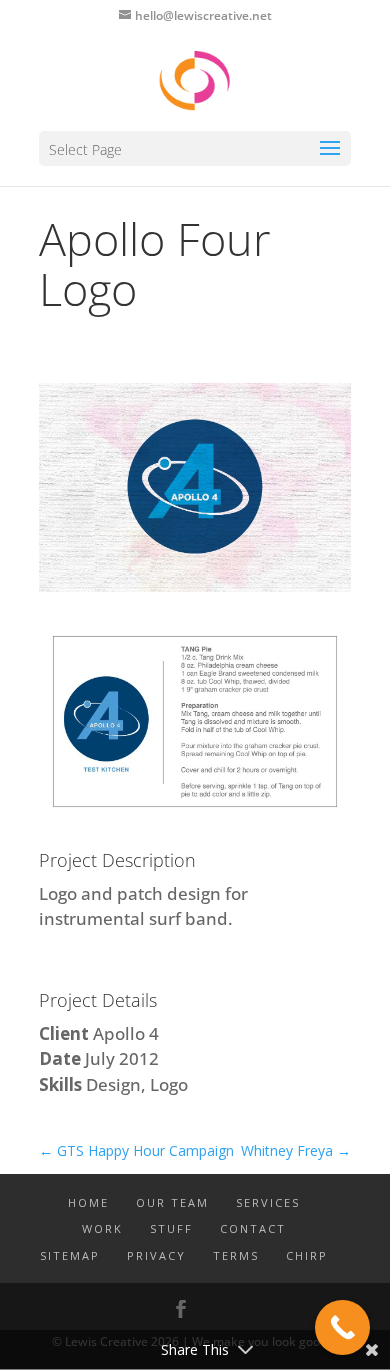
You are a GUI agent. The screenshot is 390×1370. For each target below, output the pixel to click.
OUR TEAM (172, 1202)
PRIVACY (156, 1255)
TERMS (236, 1255)
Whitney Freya (296, 1150)
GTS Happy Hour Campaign (136, 1150)
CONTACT (253, 1228)
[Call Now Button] (342, 1327)
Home (88, 1202)
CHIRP (307, 1255)
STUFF (171, 1228)
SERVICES (268, 1202)
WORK (102, 1228)
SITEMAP (70, 1255)
